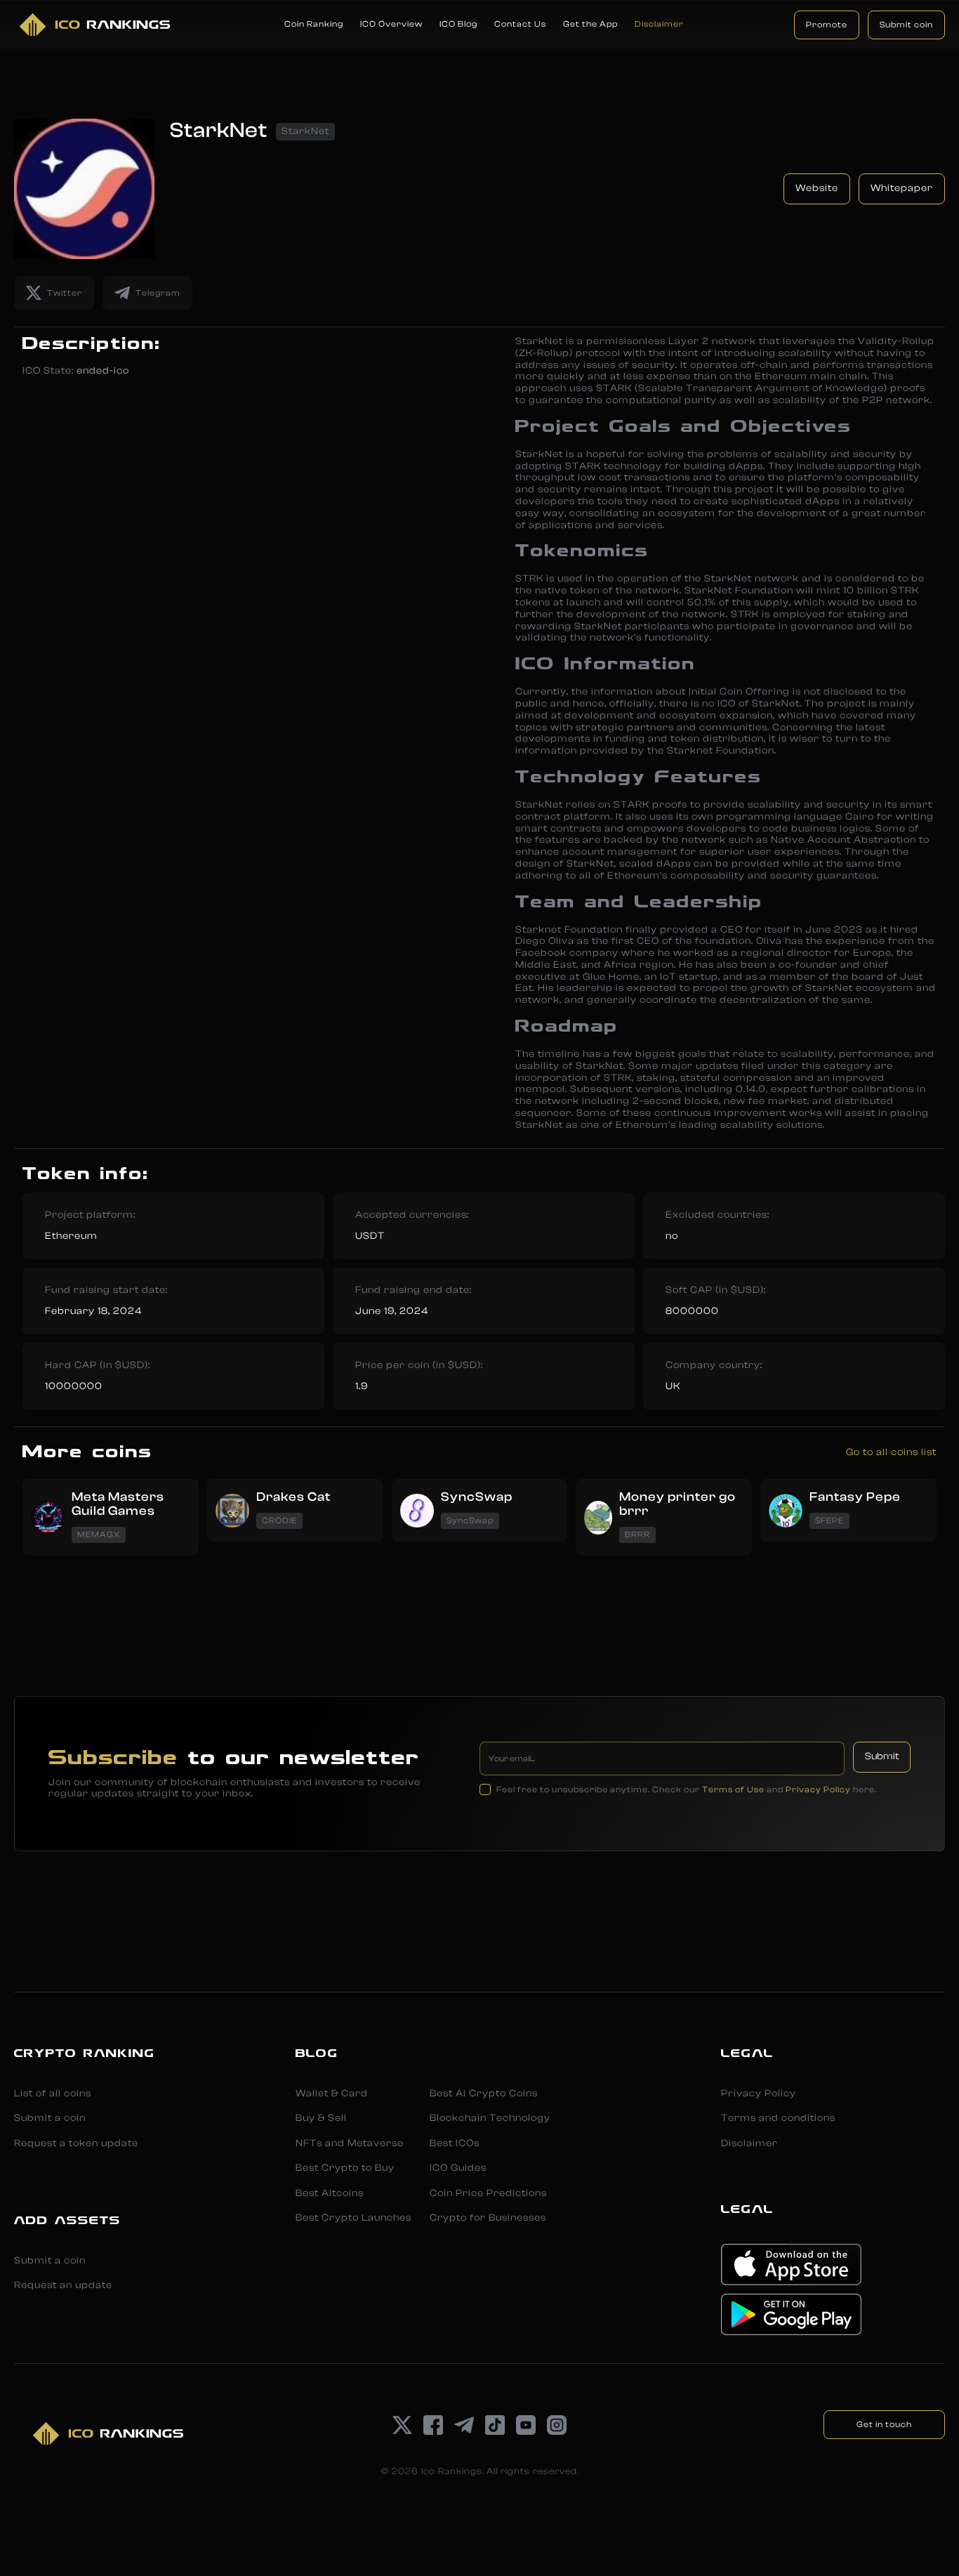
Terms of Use (733, 1789)
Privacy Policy (818, 1789)
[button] (314, 25)
